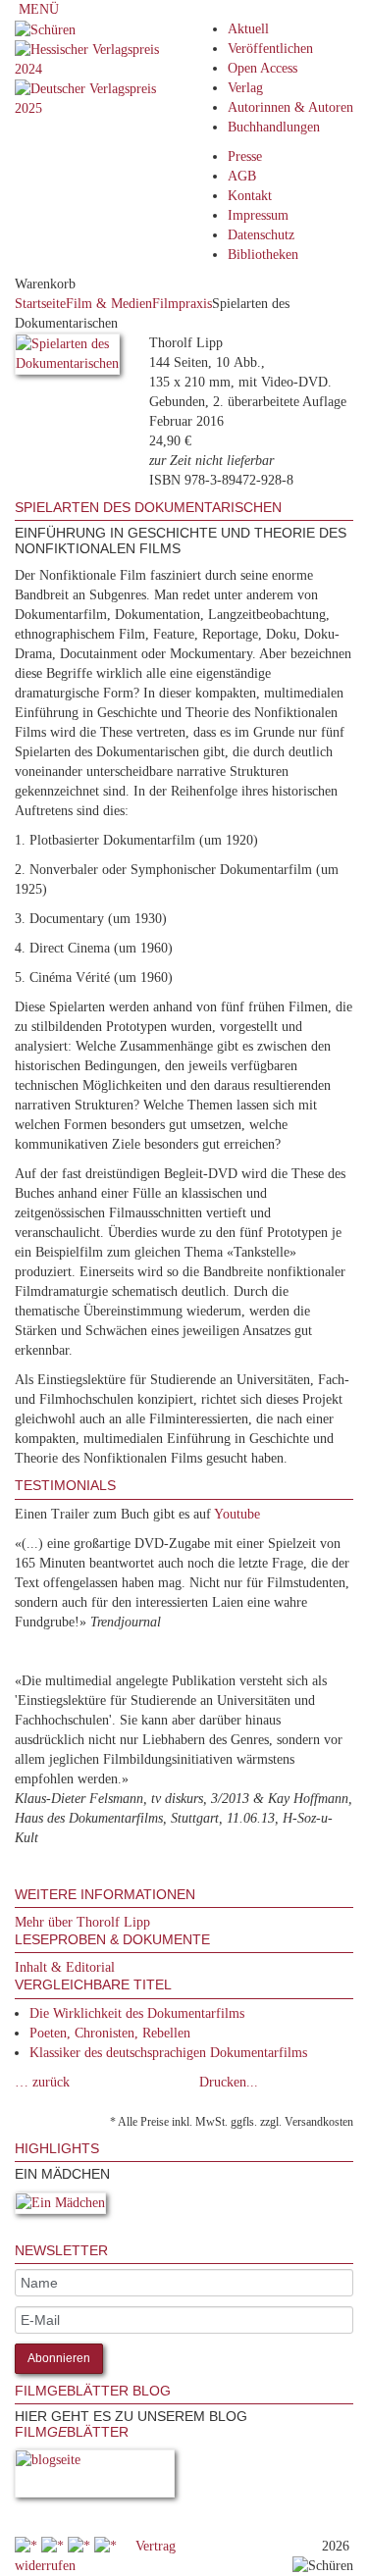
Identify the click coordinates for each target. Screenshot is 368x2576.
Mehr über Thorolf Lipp (82, 1922)
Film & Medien (109, 304)
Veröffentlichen (270, 49)
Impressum (258, 215)
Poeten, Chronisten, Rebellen (110, 2033)
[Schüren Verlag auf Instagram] (107, 2546)
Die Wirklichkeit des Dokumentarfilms (137, 2013)
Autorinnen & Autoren (290, 107)
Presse (245, 156)
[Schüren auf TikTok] (81, 2546)
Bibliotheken (263, 255)
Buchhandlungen (274, 127)
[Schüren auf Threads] (54, 2546)
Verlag (245, 88)
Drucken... (229, 2082)
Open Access (263, 68)
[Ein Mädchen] (60, 2207)
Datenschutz (261, 235)
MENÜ (37, 9)
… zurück (42, 2082)
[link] (17, 2233)
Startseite (40, 304)
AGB (242, 176)
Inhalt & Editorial (65, 1967)
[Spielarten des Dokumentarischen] (67, 358)
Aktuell (248, 29)
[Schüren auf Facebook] (28, 2546)
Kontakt (250, 196)
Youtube (237, 1514)
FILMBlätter (72, 2432)
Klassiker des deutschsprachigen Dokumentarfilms (168, 2053)
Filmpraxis (182, 304)
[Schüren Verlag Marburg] (45, 29)
